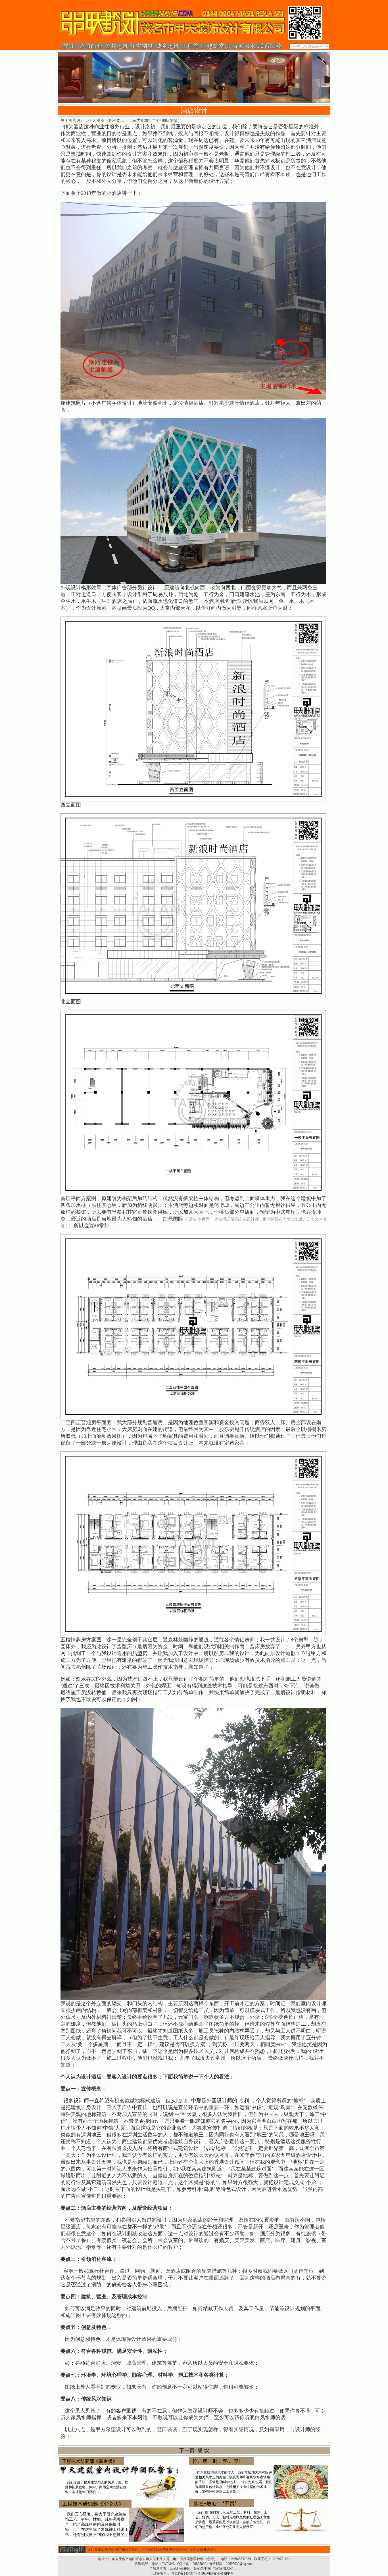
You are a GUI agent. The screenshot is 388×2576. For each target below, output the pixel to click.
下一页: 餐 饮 (194, 2450)
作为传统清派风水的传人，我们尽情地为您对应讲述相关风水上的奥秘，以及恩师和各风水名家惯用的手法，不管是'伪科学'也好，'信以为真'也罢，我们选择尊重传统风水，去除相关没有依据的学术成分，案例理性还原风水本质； (234, 2482)
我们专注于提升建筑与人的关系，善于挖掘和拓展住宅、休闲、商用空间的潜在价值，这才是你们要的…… (97, 2487)
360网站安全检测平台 (218, 2573)
